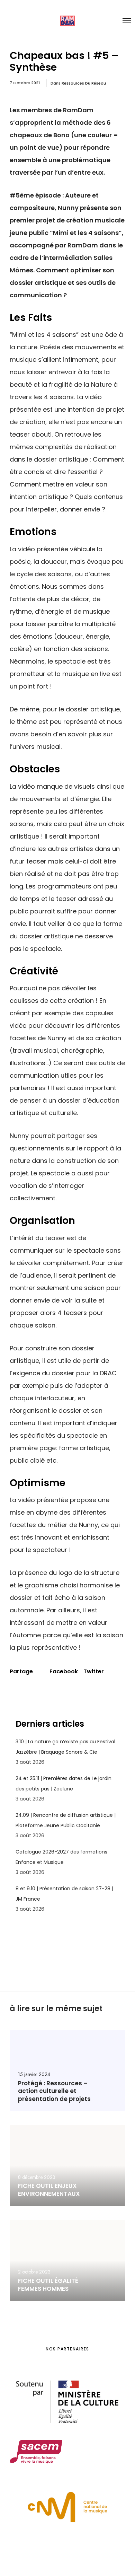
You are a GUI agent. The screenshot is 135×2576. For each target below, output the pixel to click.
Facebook (64, 1672)
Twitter (94, 1672)
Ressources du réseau (84, 83)
